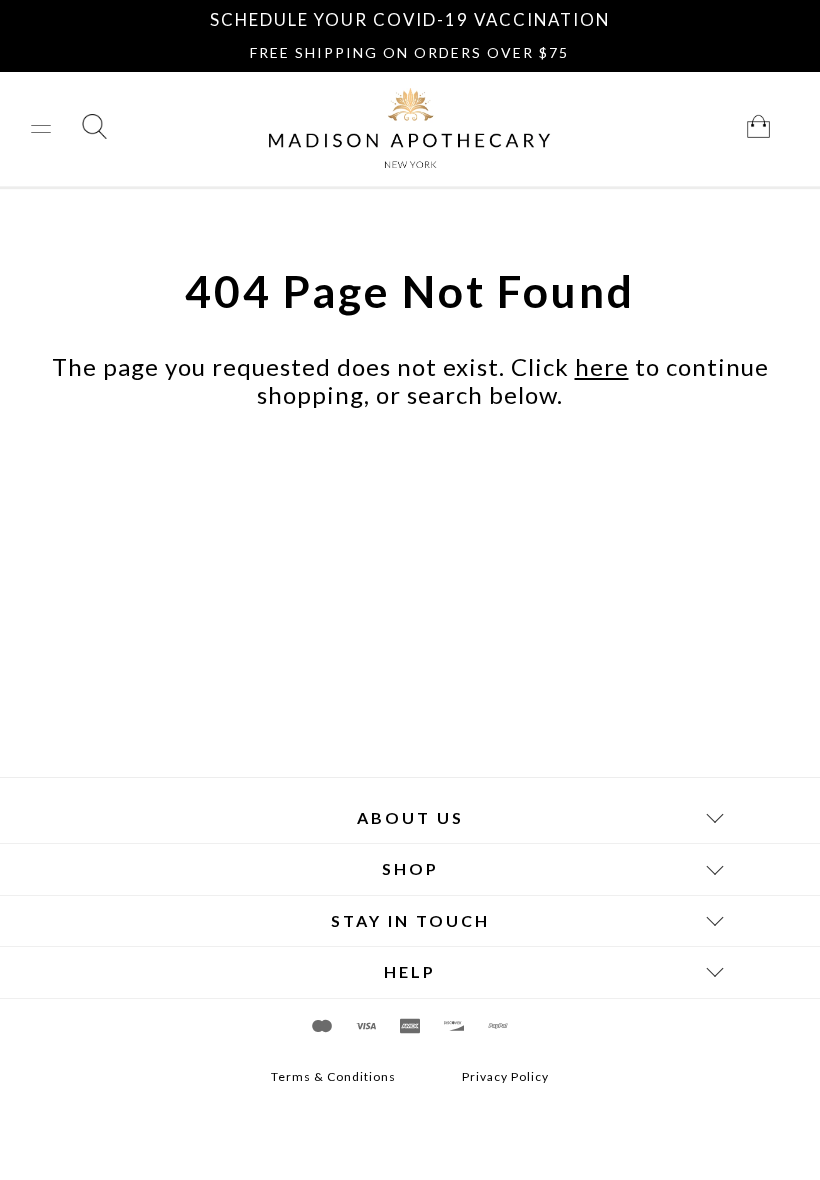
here (602, 366)
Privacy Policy (505, 1077)
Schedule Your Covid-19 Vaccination (410, 19)
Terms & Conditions (333, 1077)
